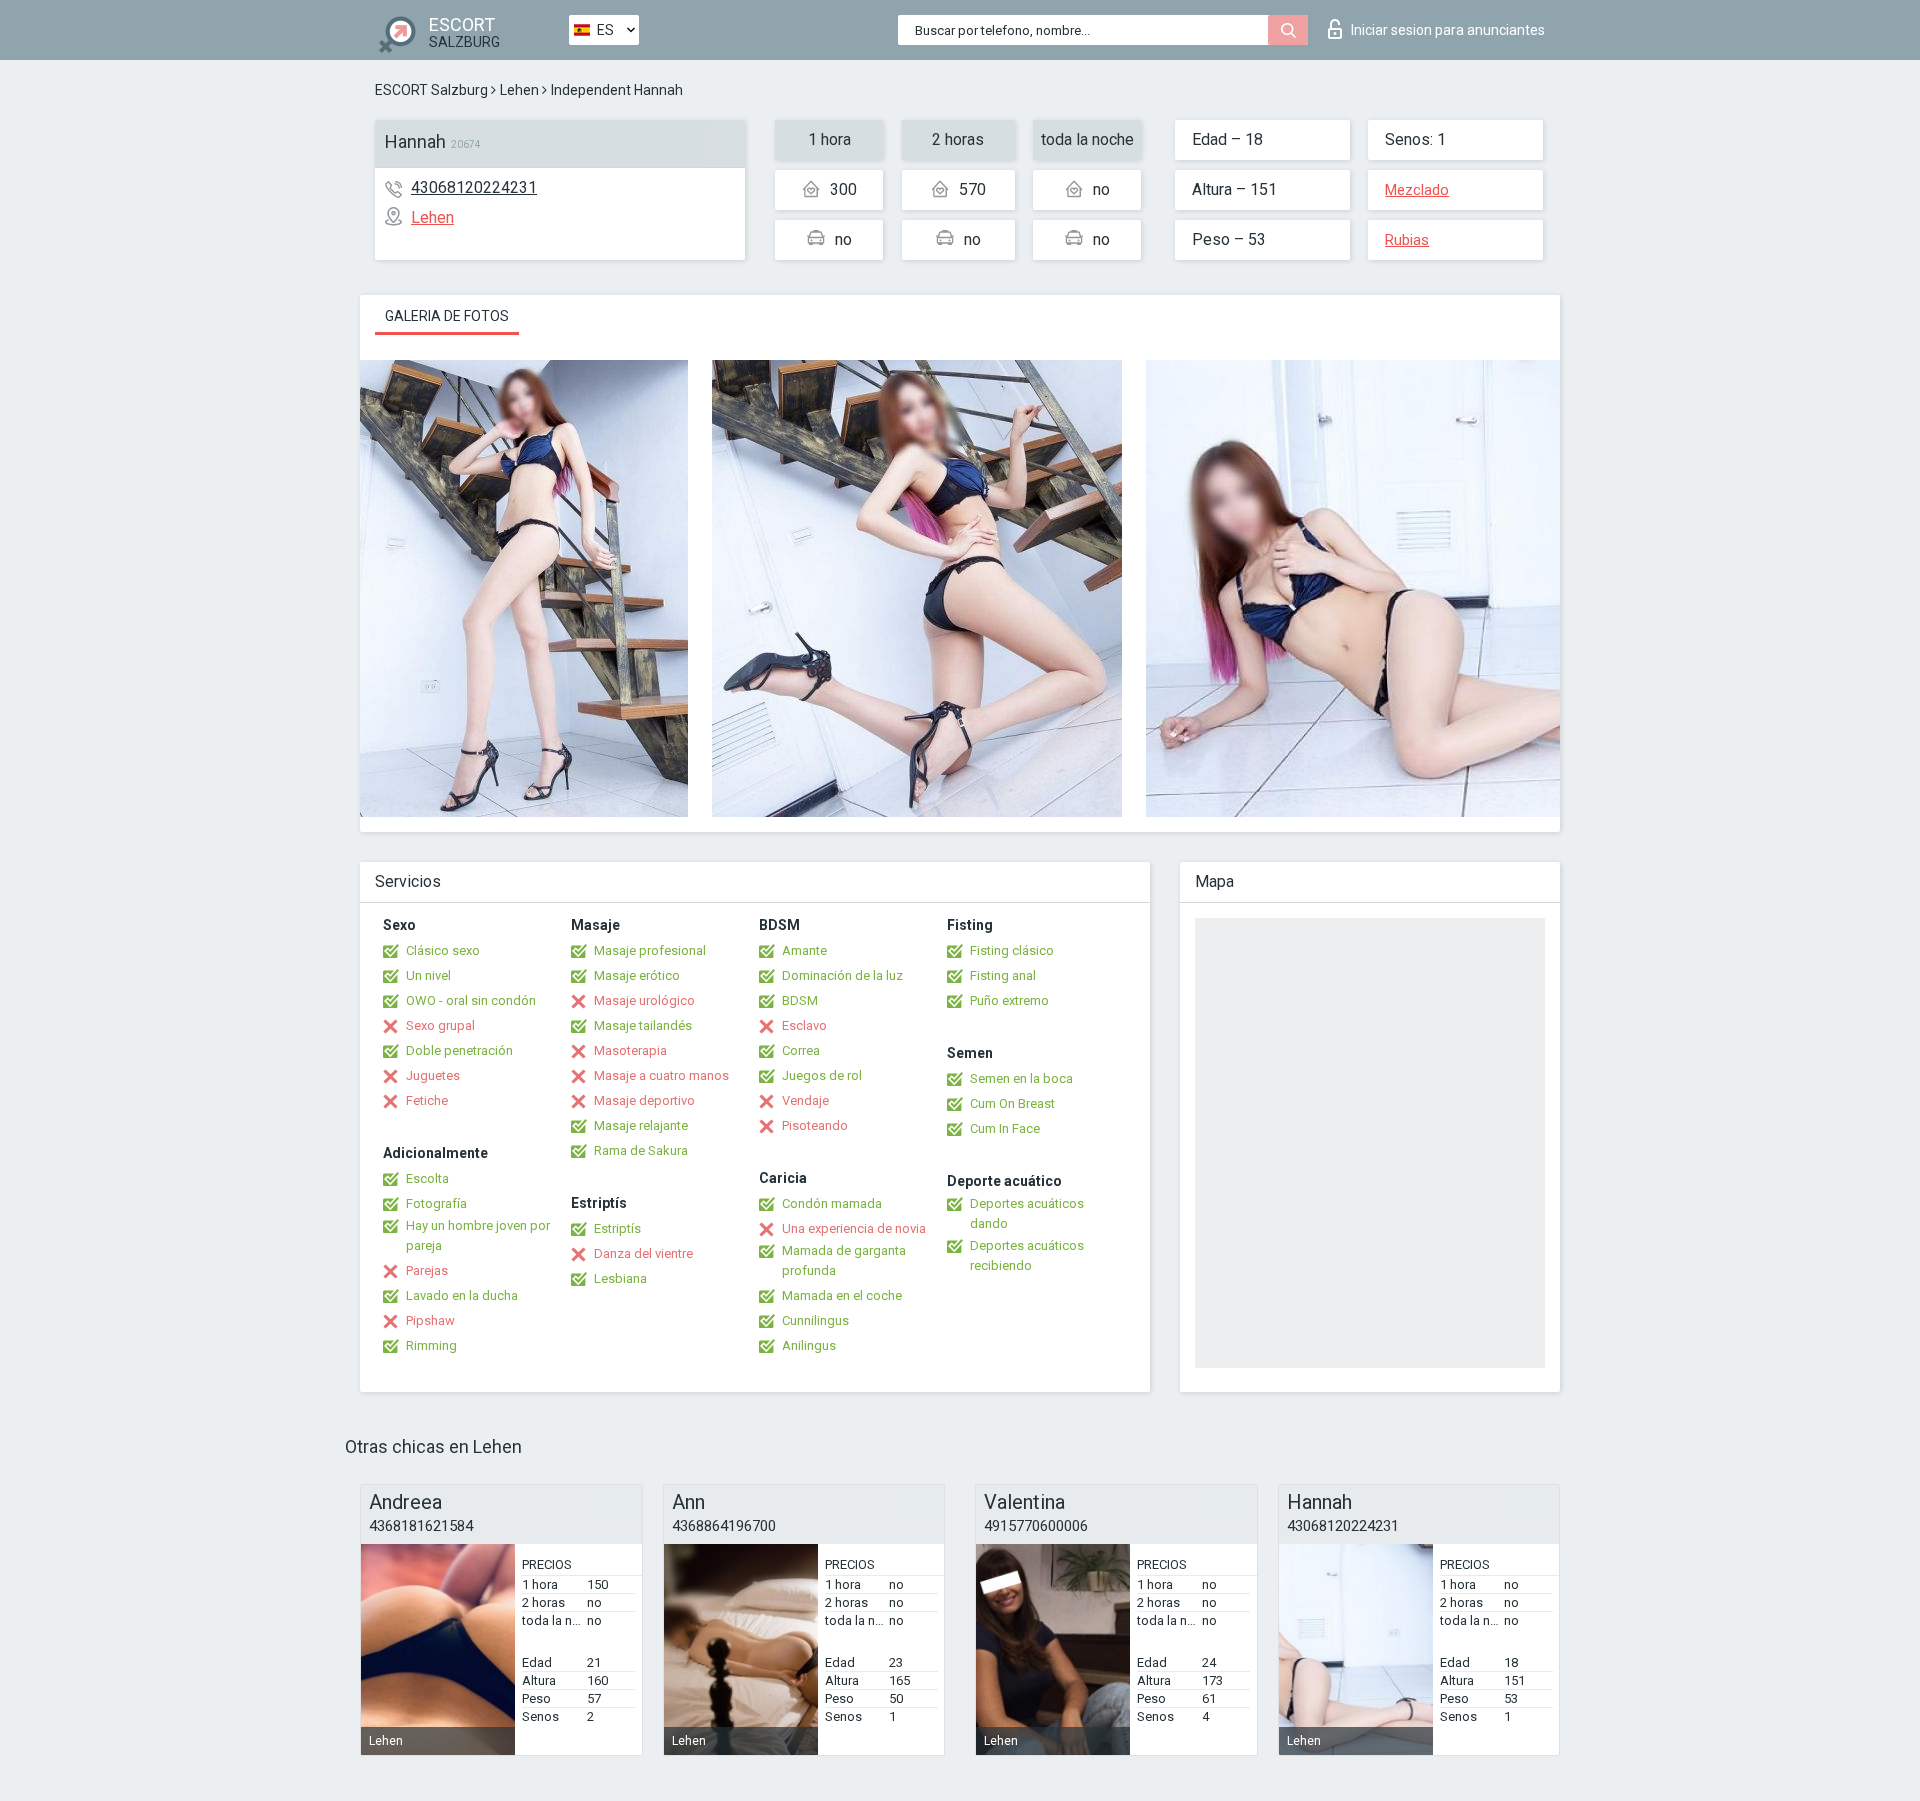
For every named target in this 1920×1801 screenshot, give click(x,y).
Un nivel (428, 975)
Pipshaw (430, 1320)
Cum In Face (1005, 1128)
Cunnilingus (815, 1320)
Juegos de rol (822, 1075)
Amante (804, 950)
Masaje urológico (644, 1000)
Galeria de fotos (447, 316)
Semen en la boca (1021, 1078)
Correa (801, 1050)
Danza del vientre (643, 1253)
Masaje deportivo (644, 1100)
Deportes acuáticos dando (1027, 1213)
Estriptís (617, 1228)
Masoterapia (630, 1050)
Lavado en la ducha (462, 1295)
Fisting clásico (1012, 950)
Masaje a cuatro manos (661, 1075)
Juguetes (433, 1075)
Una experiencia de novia (854, 1228)
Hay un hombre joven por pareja (478, 1235)
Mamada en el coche (842, 1295)
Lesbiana (620, 1278)
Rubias (1407, 240)
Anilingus (809, 1345)
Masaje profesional (650, 950)
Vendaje (805, 1100)
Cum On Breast (1012, 1103)
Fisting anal (1003, 975)
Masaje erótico (637, 975)
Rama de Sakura (641, 1150)
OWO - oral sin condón (471, 1000)
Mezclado (1417, 190)
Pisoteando (815, 1125)
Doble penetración (459, 1050)
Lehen (519, 90)
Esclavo (804, 1025)
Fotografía (436, 1203)
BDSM (800, 1000)
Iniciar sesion (1448, 30)
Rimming (431, 1345)
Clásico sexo (443, 950)
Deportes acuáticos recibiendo (1027, 1255)
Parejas (427, 1270)
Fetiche (427, 1100)
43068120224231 (474, 187)
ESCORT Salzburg (431, 90)
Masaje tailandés (643, 1025)
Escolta (427, 1178)
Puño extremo (1009, 1000)
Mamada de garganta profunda (844, 1260)
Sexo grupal (440, 1025)
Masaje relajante (641, 1125)
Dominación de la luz (842, 975)
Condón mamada (832, 1203)
